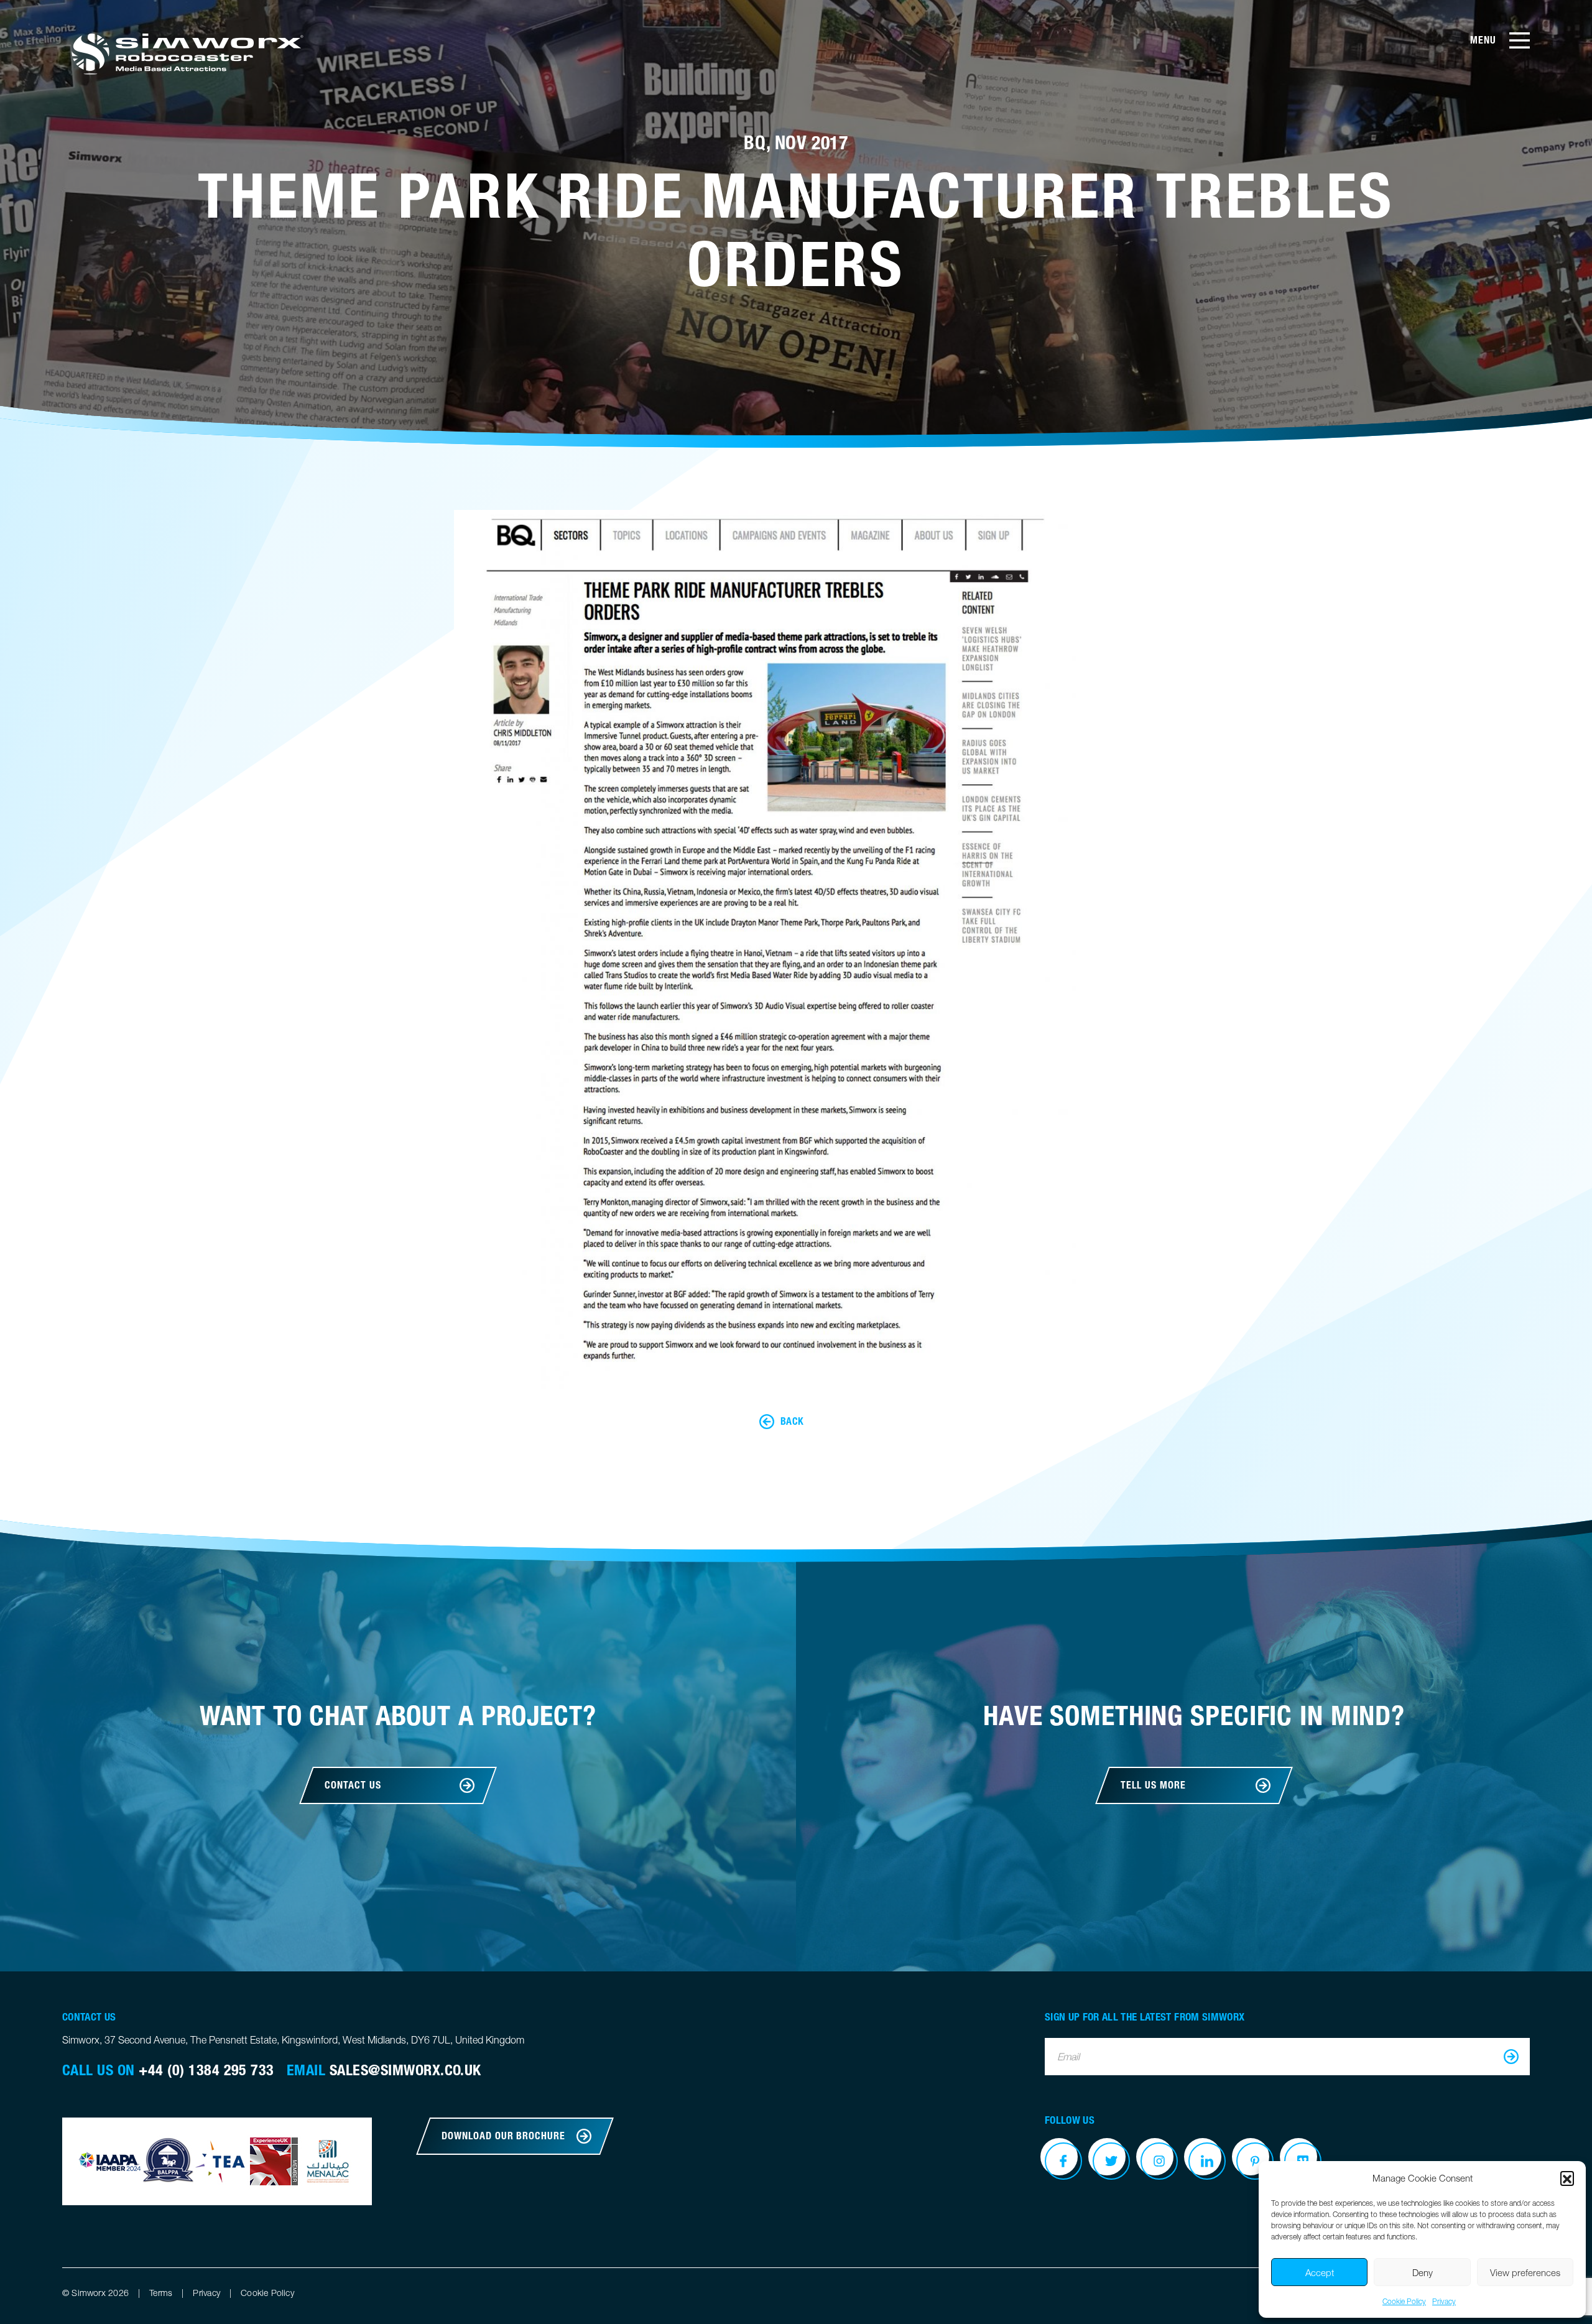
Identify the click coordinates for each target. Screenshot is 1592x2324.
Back (792, 1421)
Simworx (186, 53)
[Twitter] (1111, 2161)
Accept (1320, 2272)
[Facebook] (1063, 2161)
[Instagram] (1159, 2161)
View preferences (1525, 2272)
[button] (1567, 2178)
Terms (161, 2293)
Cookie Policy (1404, 2301)
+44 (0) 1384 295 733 (206, 2070)
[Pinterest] (1255, 2161)
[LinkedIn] (1207, 2161)
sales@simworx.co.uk (405, 2070)
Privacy (1444, 2301)
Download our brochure (503, 2136)
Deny (1423, 2272)
